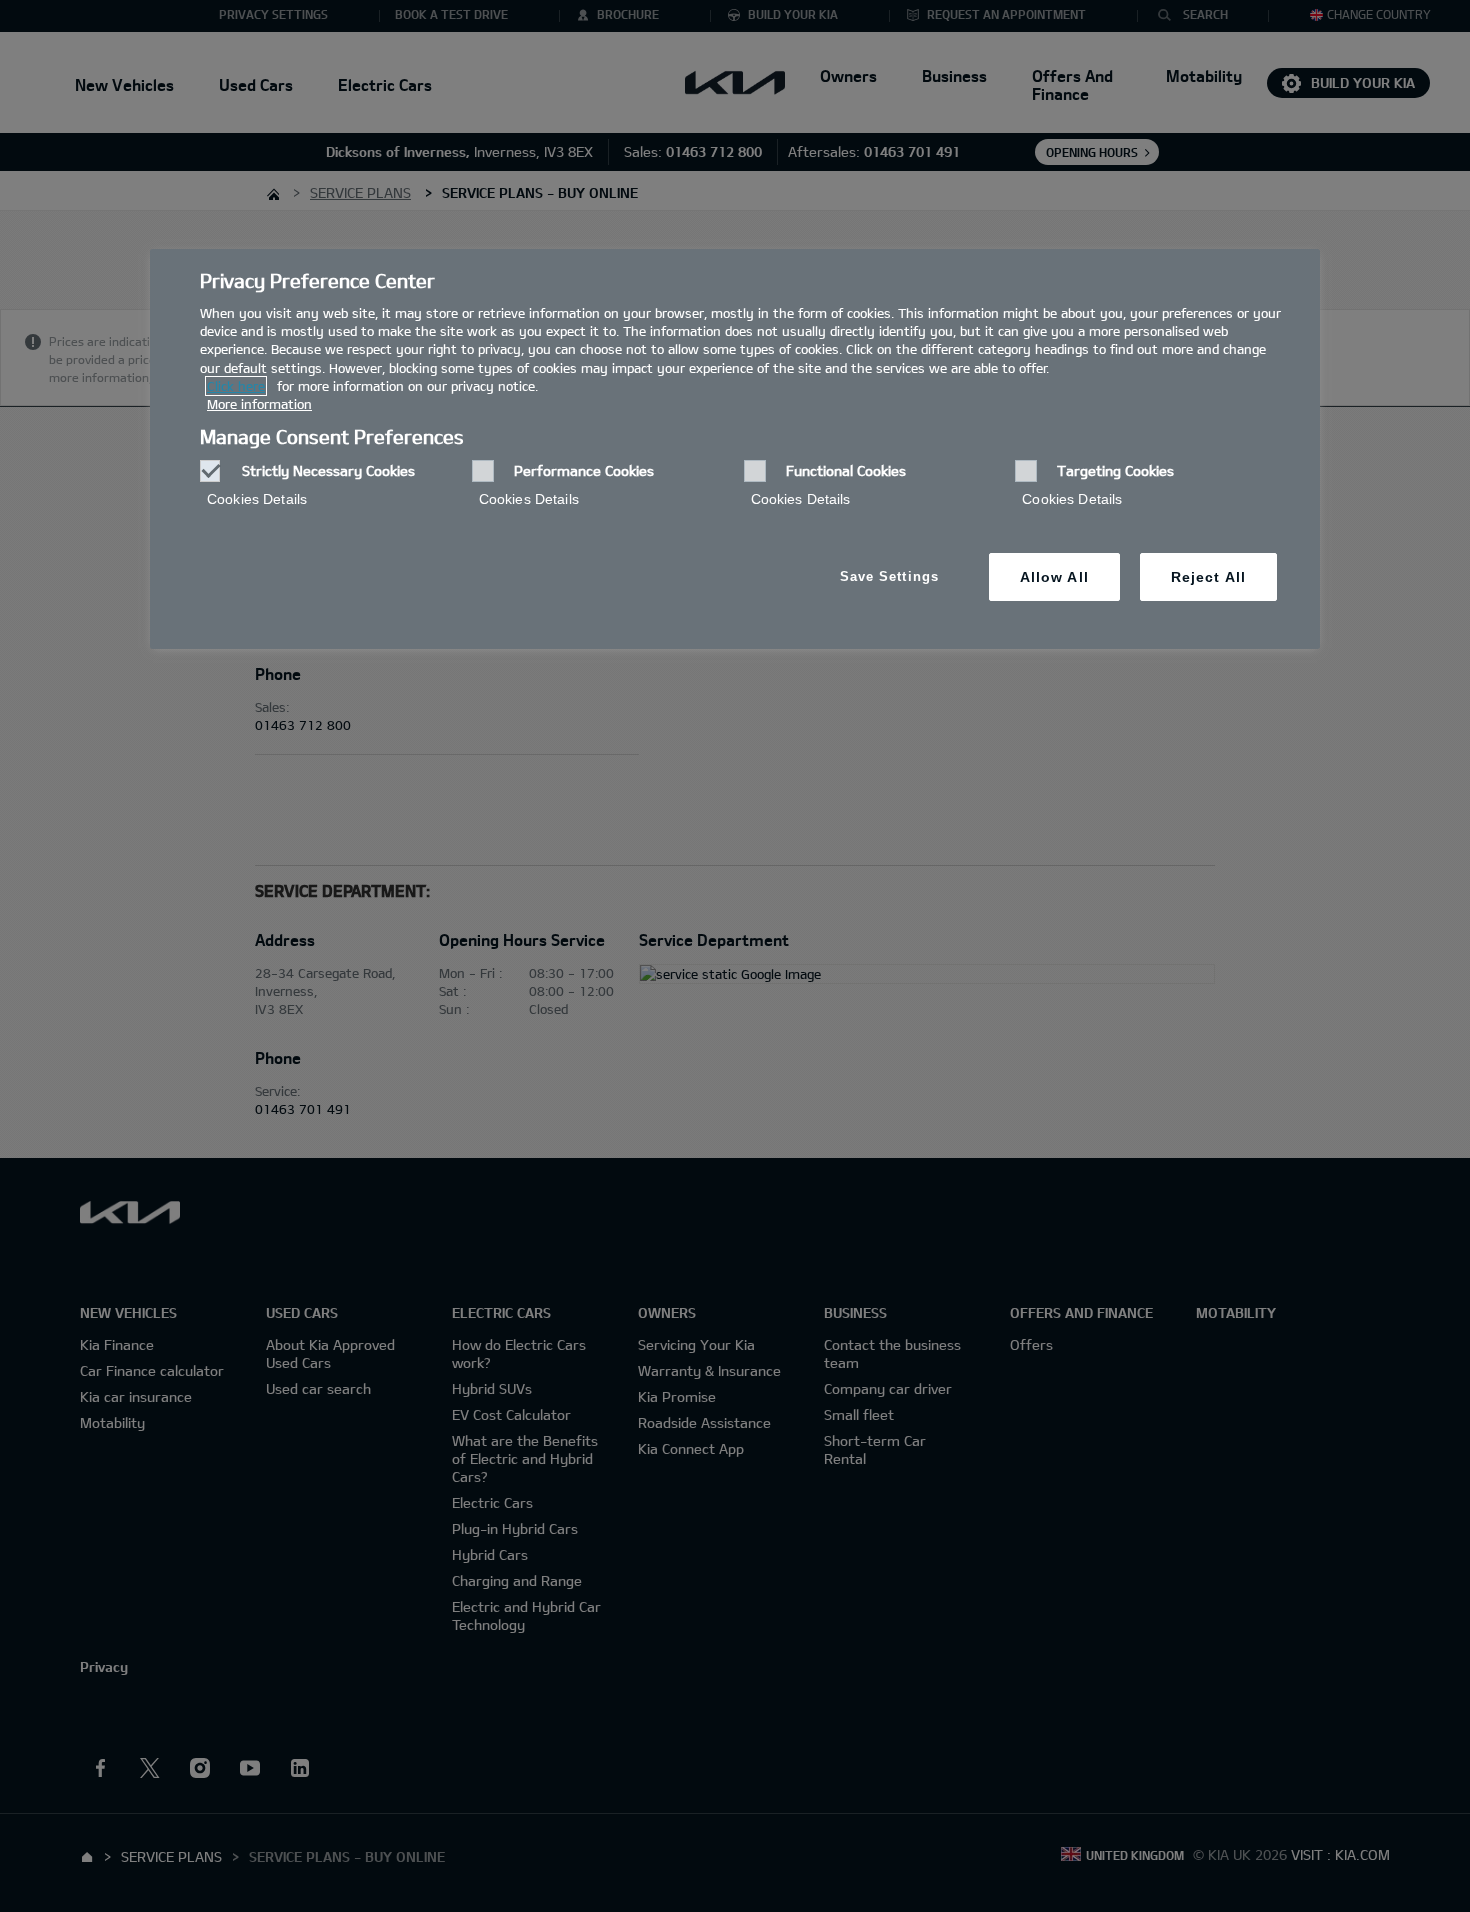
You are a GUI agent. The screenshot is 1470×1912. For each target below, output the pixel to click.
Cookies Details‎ (257, 499)
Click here (236, 386)
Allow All (1054, 577)
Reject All (1208, 577)
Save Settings (889, 576)
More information (259, 404)
